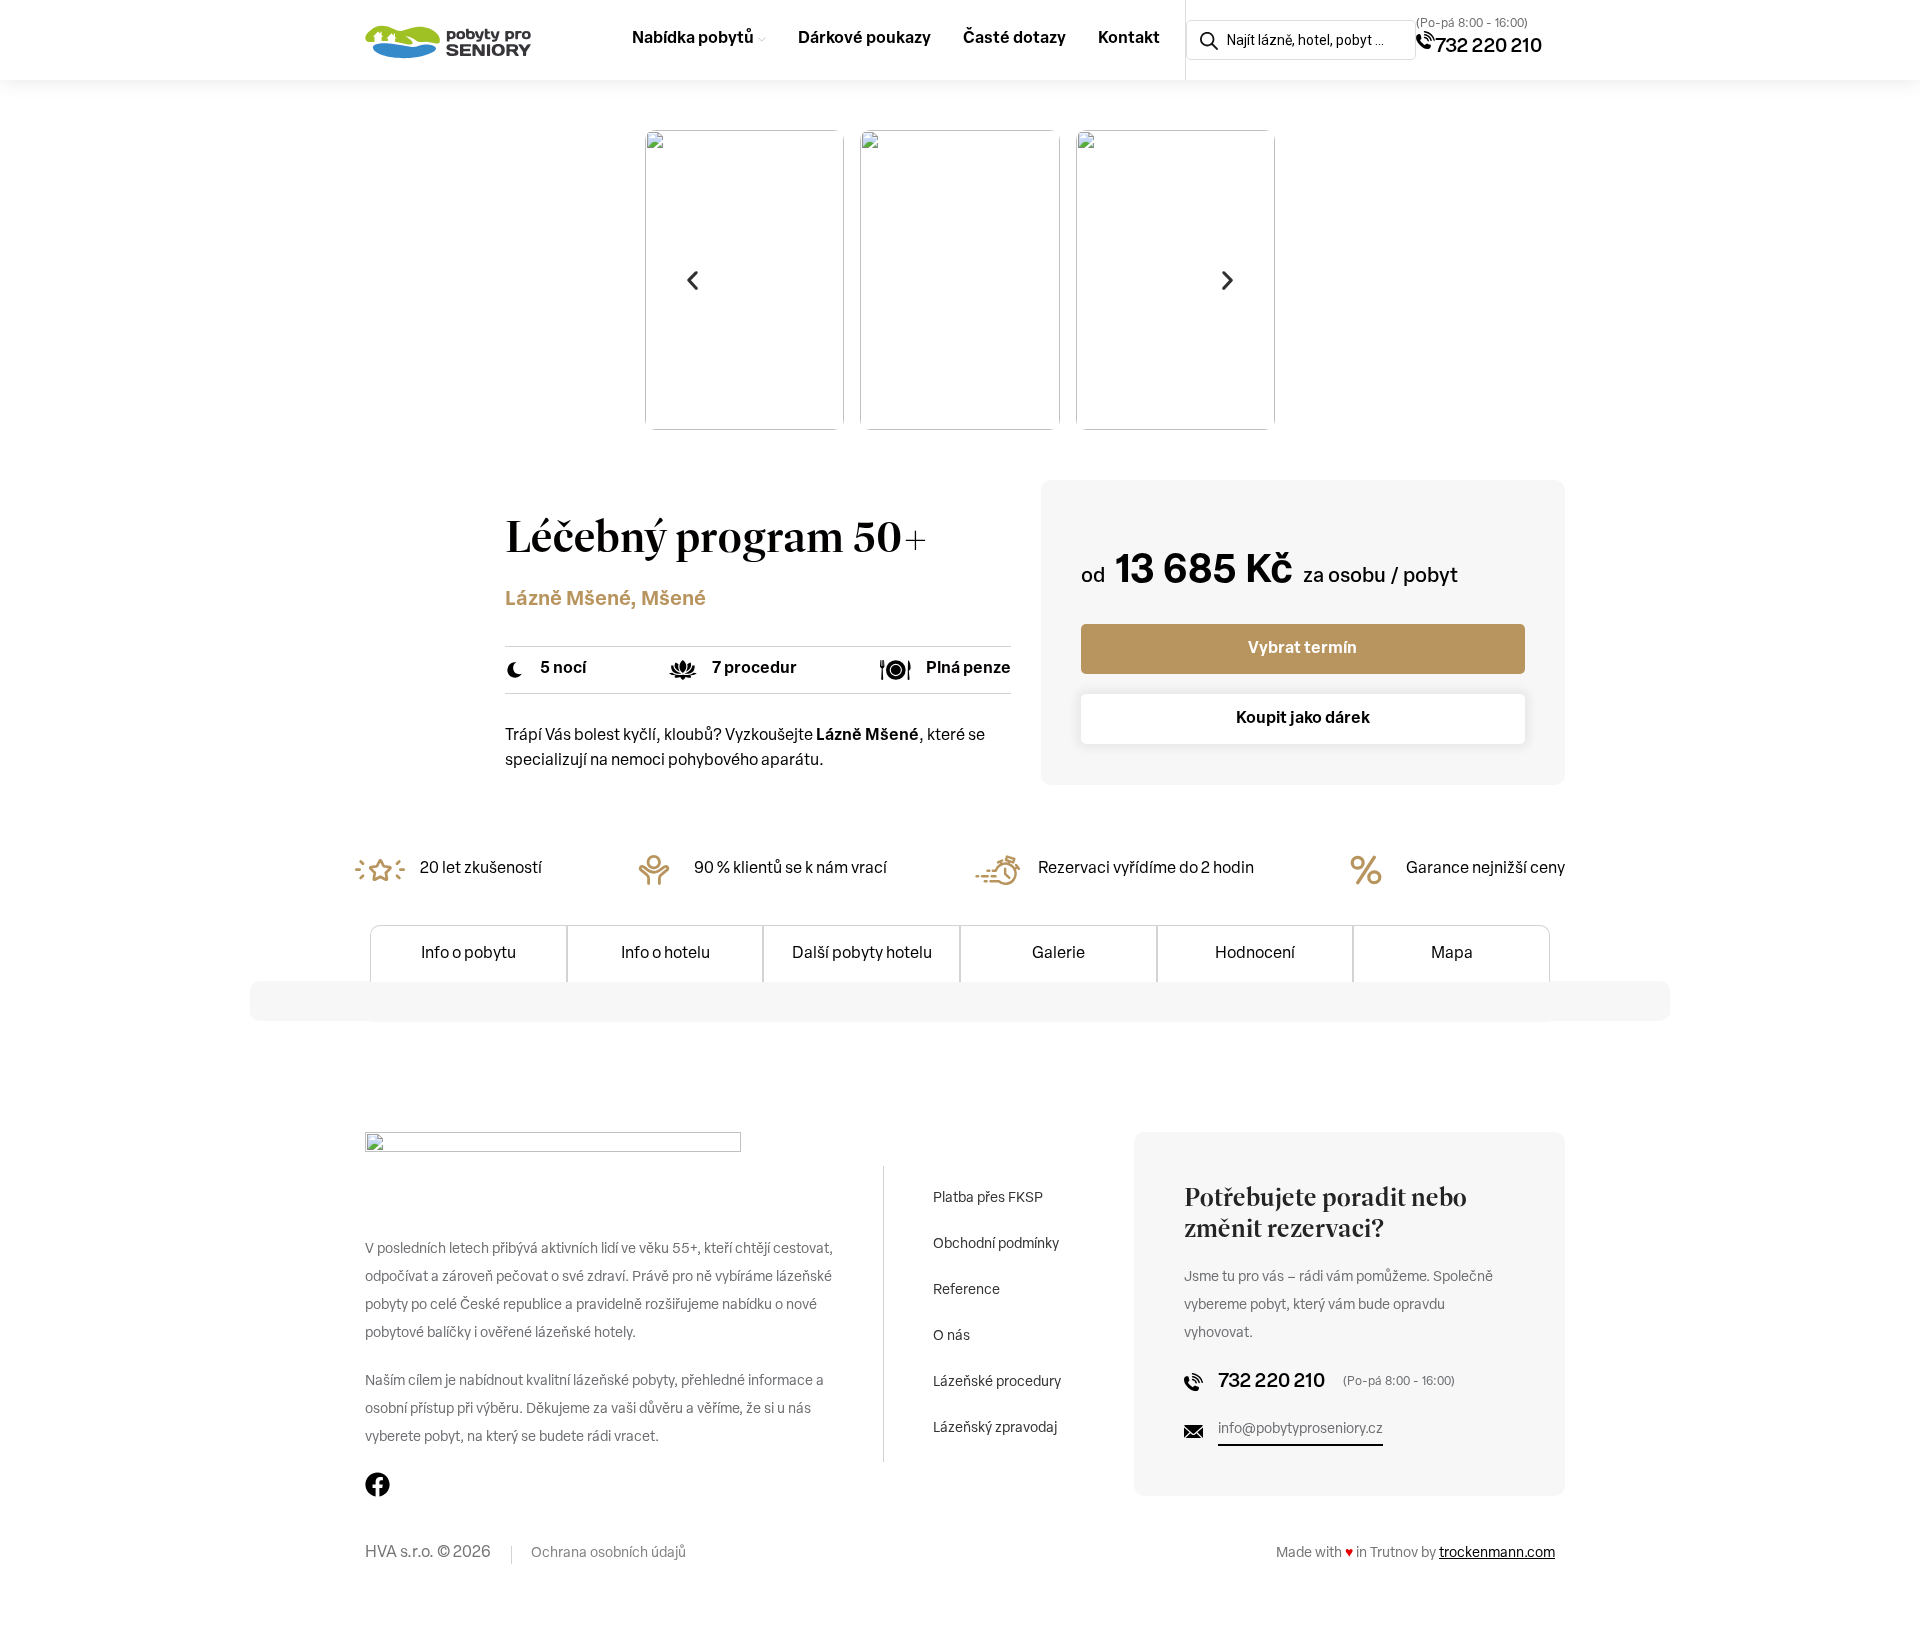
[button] (692, 280)
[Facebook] (377, 1484)
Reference (966, 1290)
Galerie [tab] (1058, 954)
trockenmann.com (1497, 1553)
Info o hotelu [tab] (665, 954)
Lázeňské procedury (997, 1382)
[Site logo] (448, 40)
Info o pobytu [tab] (468, 954)
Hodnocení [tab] (1255, 954)
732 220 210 (1488, 47)
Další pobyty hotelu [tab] (862, 954)
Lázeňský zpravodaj (995, 1428)
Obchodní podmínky (996, 1244)
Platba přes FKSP (988, 1198)
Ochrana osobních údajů (608, 1553)
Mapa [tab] (1452, 954)
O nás (951, 1336)
